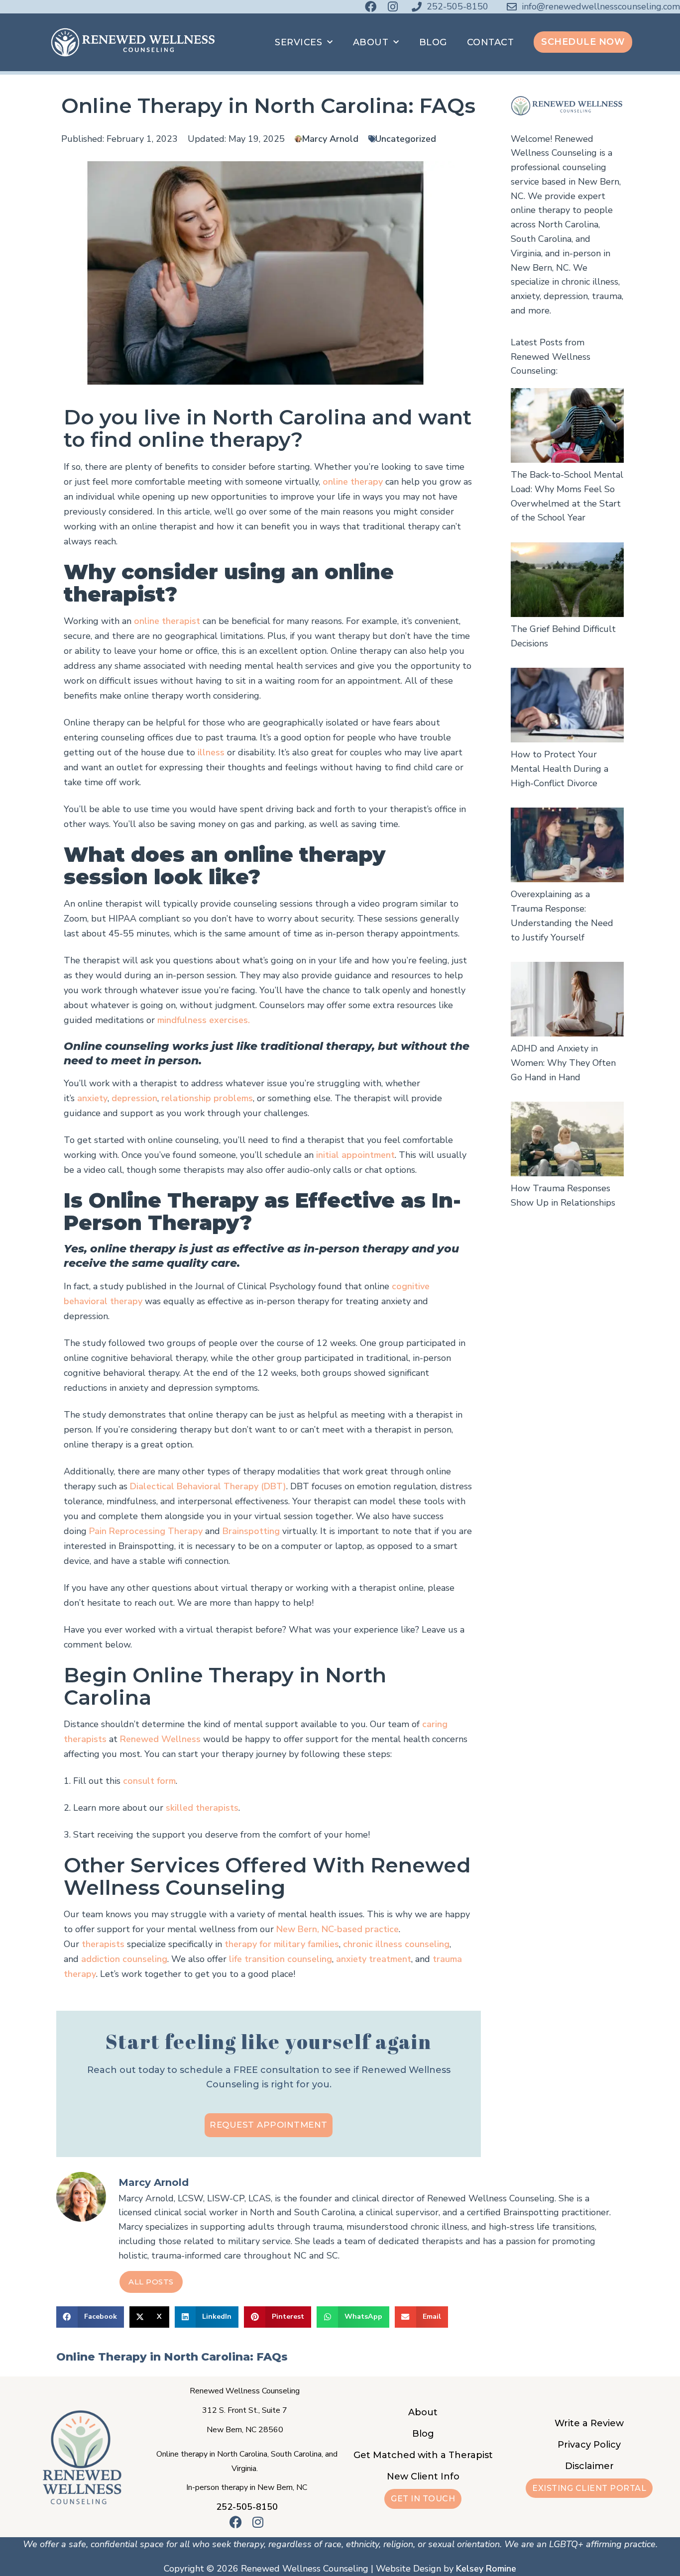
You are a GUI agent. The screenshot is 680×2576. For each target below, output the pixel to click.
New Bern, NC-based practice (338, 1929)
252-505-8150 (247, 2507)
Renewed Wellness (160, 1739)
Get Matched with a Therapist (423, 2455)
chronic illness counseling (396, 1944)
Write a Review (589, 2423)
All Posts (151, 2282)
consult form (149, 1781)
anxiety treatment (374, 1959)
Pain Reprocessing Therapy (146, 1531)
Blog (433, 42)
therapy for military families (282, 1944)
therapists (103, 1944)
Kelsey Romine (486, 2569)
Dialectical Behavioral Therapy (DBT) (208, 1486)
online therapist (167, 621)
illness (211, 752)
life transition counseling (281, 1959)
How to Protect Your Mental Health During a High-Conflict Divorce (560, 769)
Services (298, 42)
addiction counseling (124, 1959)
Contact (491, 42)
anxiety (92, 1098)
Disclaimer (589, 2466)
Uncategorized (406, 139)
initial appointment (355, 1155)
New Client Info (423, 2476)
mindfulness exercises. (204, 1020)
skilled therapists (202, 1808)
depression (134, 1098)
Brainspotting (251, 1531)
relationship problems (207, 1098)
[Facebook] (371, 7)
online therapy (353, 482)
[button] (90, 2317)
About (371, 42)
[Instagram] (393, 7)
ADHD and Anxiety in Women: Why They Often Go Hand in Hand (563, 1063)
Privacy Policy (589, 2445)
